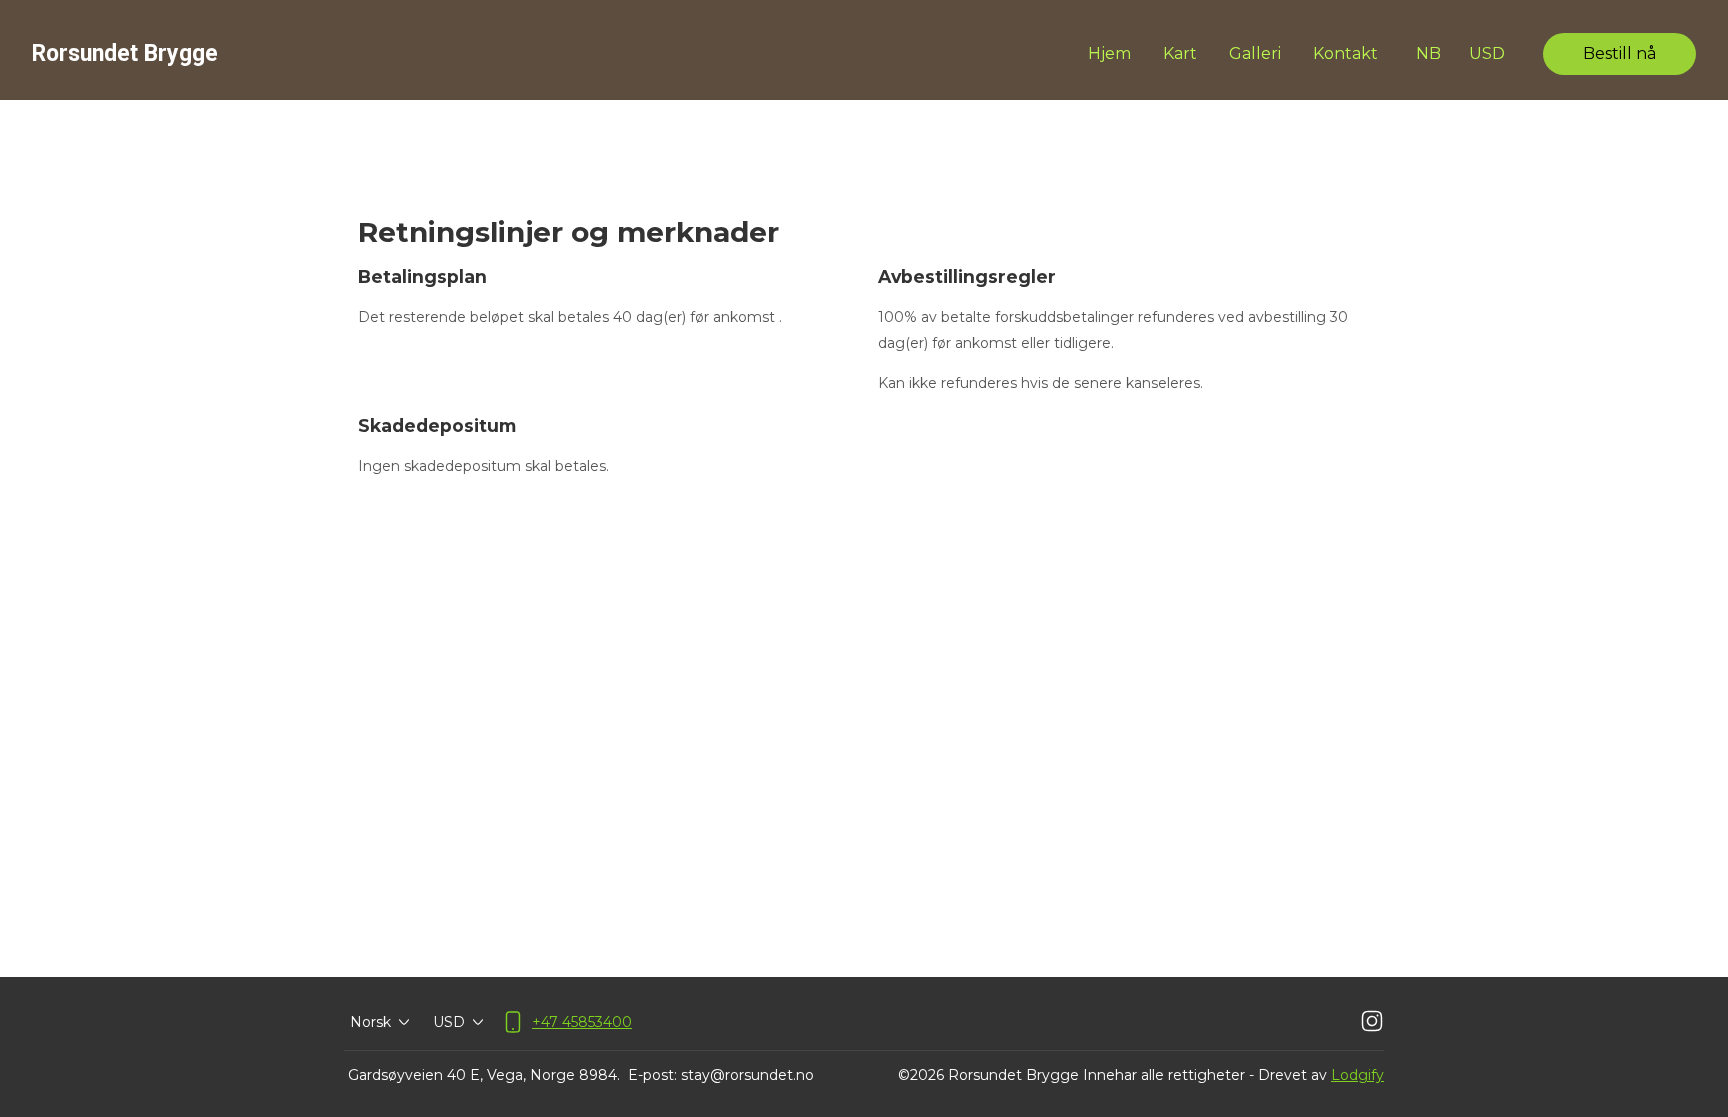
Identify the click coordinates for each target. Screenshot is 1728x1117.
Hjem (1109, 53)
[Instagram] (1372, 1022)
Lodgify (1357, 1075)
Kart (1180, 53)
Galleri (1255, 53)
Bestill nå (1619, 53)
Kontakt (1345, 53)
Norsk (370, 1022)
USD (1487, 53)
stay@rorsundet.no (747, 1075)
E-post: (652, 1075)
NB (1428, 53)
